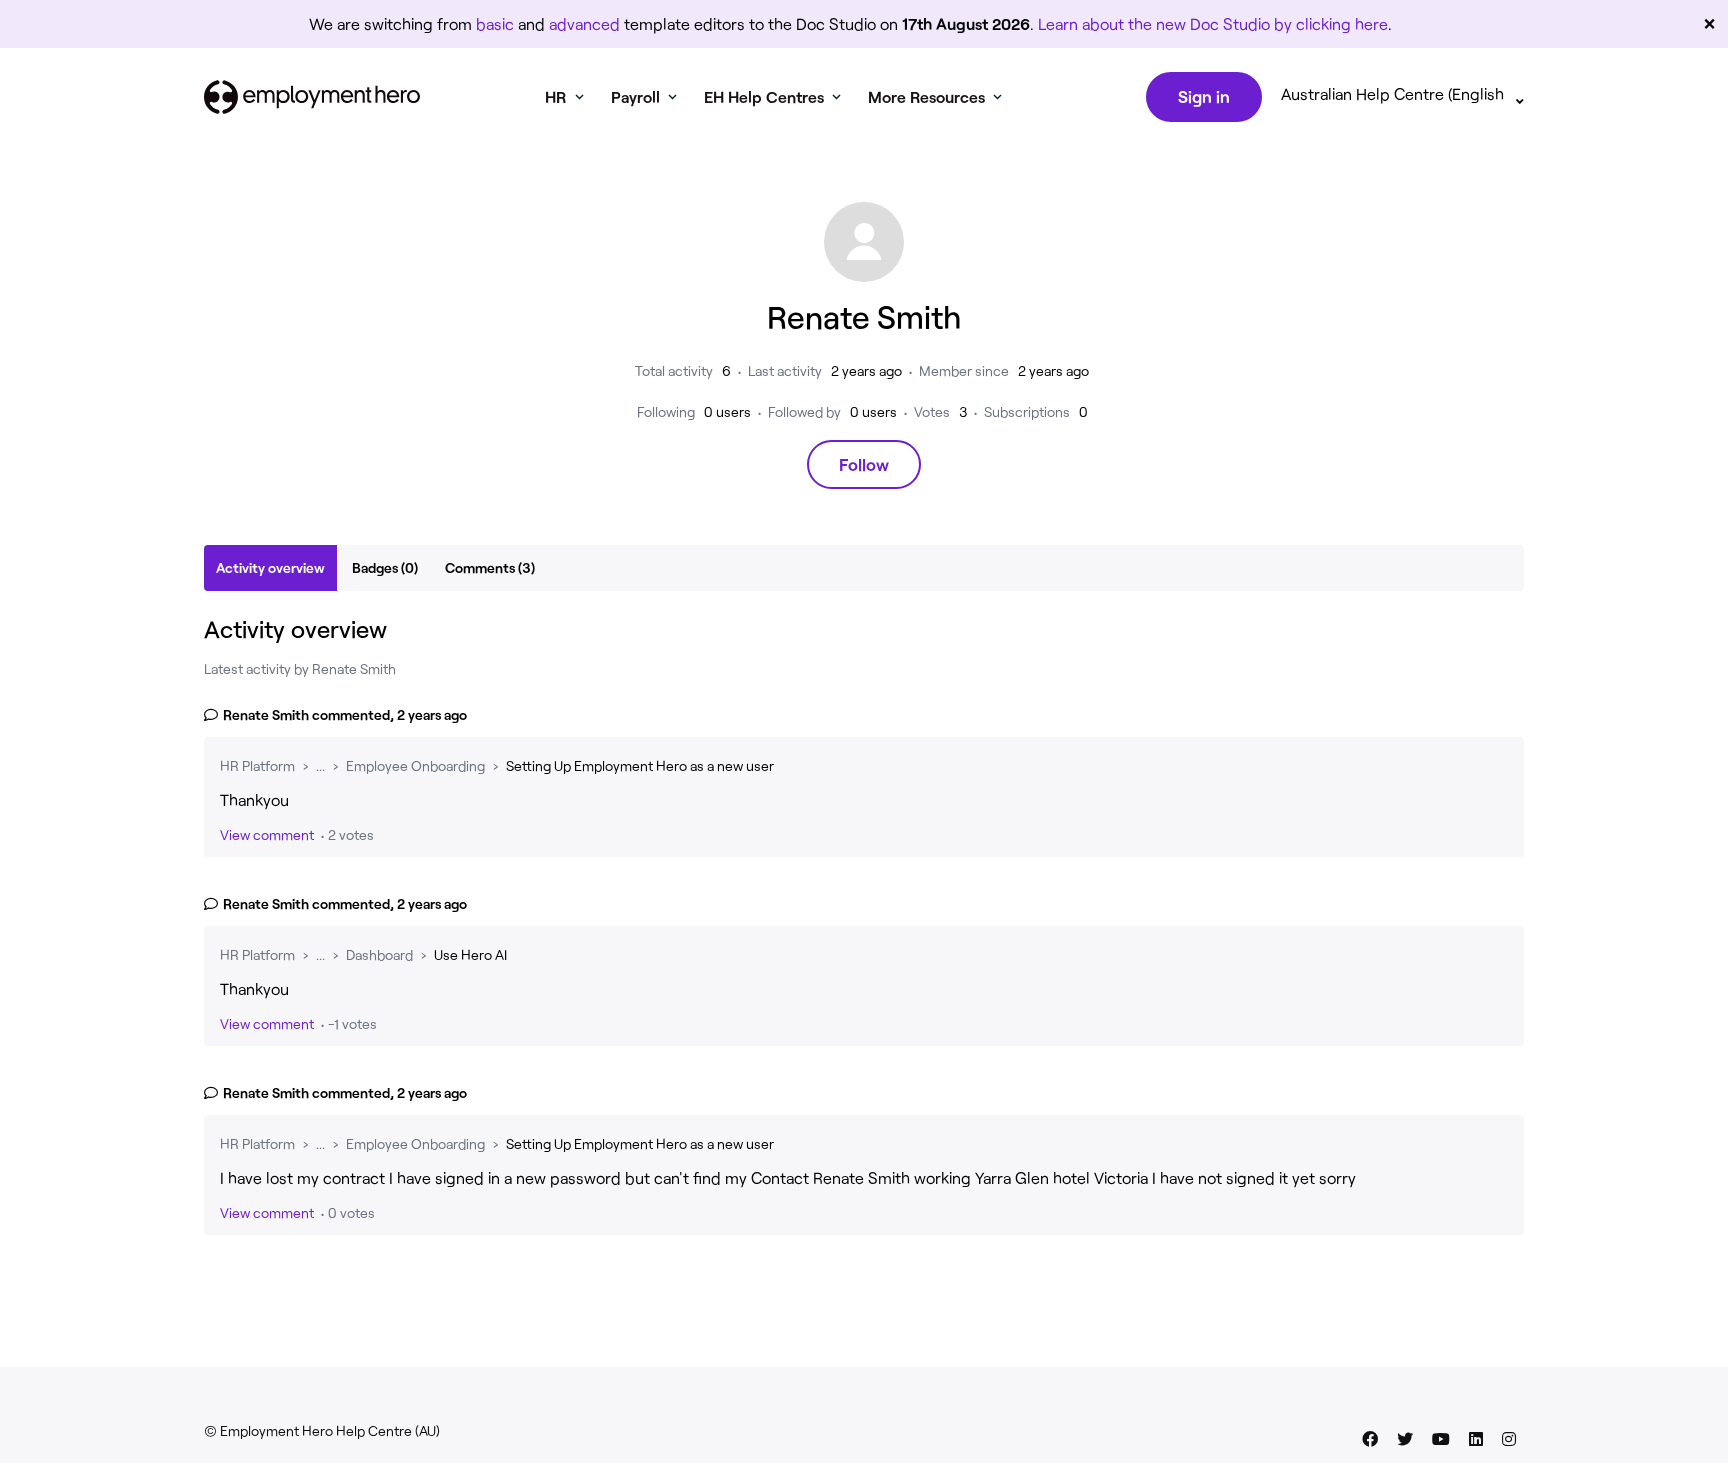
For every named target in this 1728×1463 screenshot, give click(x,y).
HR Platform (257, 765)
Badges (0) (385, 567)
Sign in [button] (1204, 96)
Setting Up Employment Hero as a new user (640, 765)
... (320, 765)
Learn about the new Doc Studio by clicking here (1213, 23)
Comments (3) (490, 567)
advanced (584, 23)
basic (495, 23)
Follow (864, 464)
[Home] (312, 97)
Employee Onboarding (415, 765)
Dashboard (379, 954)
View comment (267, 834)
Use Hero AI (470, 954)
